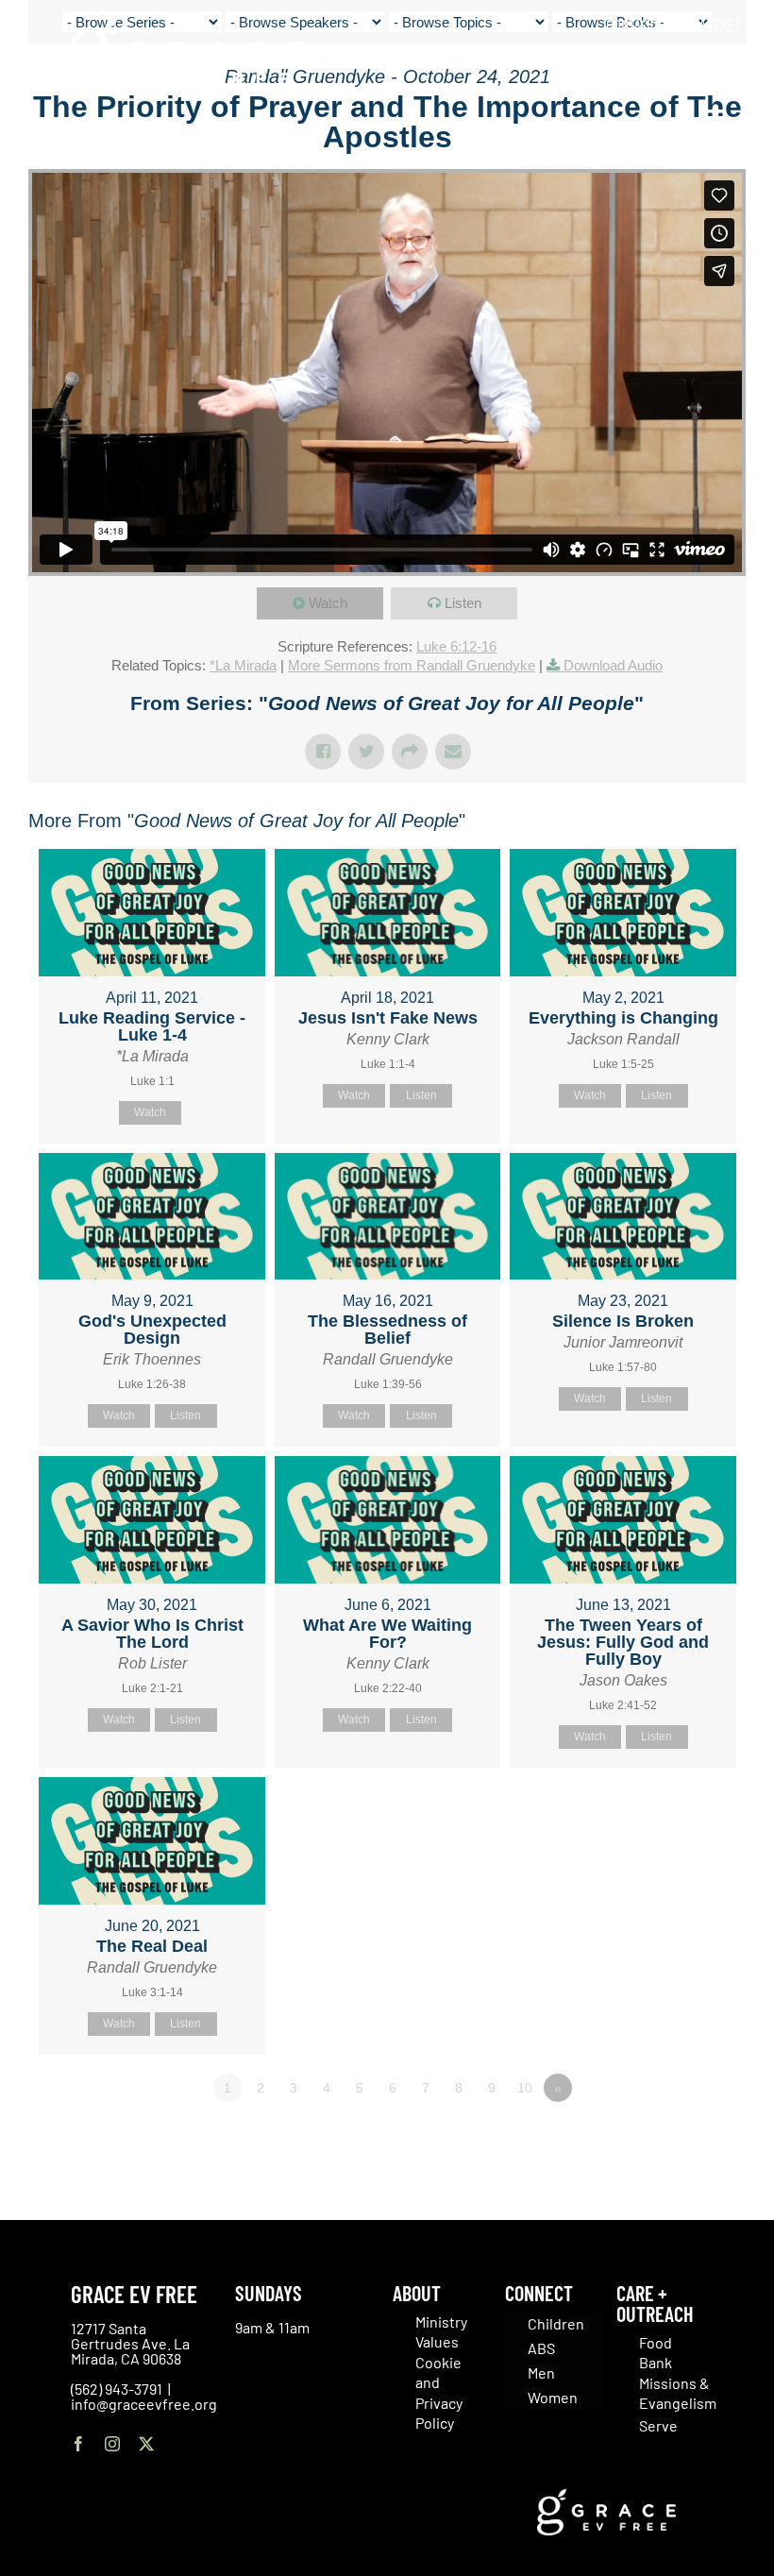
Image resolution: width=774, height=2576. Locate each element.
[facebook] (78, 2444)
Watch (328, 603)
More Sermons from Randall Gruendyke (412, 665)
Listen (463, 603)
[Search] (735, 66)
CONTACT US (639, 25)
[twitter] (146, 2444)
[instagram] (112, 2444)
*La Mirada (243, 665)
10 (525, 2088)
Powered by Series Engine (676, 2140)
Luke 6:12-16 (456, 646)
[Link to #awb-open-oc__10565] (715, 122)
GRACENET (713, 25)
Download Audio (613, 665)
